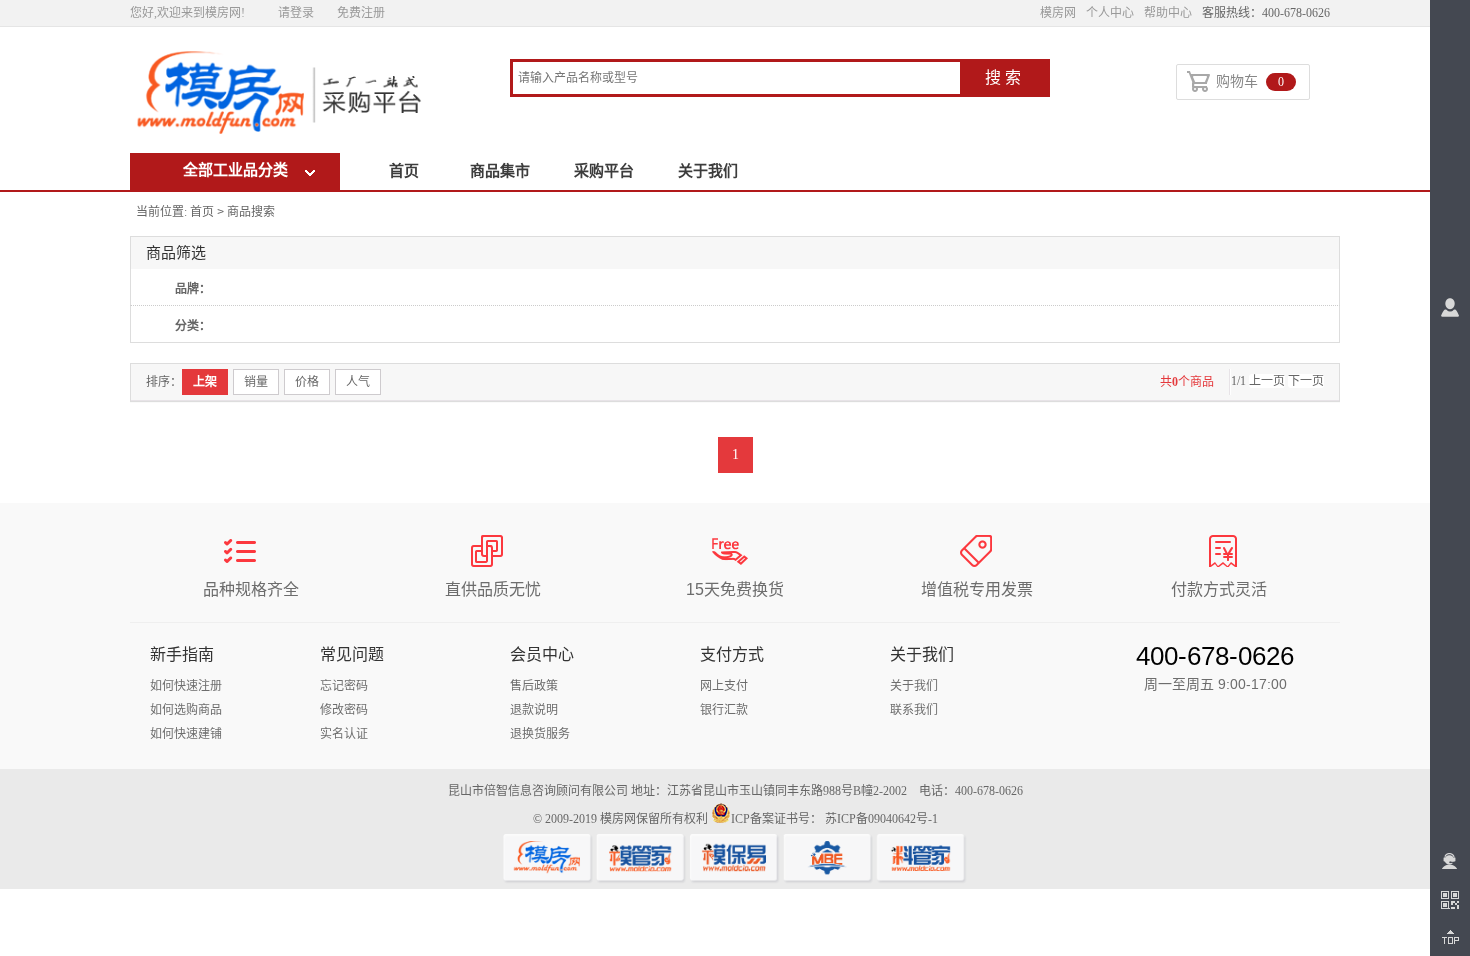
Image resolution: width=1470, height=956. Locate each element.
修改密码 (344, 710)
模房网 (1058, 13)
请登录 (296, 13)
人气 (358, 382)
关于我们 (708, 171)
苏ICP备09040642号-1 (881, 819)
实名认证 (344, 734)
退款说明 (534, 710)
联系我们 (914, 710)
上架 (205, 382)
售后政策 (534, 686)
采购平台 (604, 171)
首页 (404, 171)
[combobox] (736, 79)
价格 (307, 382)
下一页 (1306, 381)
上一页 (1267, 381)
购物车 (1250, 81)
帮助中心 (1168, 13)
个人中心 (1110, 13)
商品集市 (500, 171)
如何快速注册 (186, 686)
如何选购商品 (186, 710)
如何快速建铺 (186, 734)
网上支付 (724, 686)
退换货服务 (540, 734)
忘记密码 (344, 686)
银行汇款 (724, 710)
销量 (256, 382)
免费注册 (361, 13)
